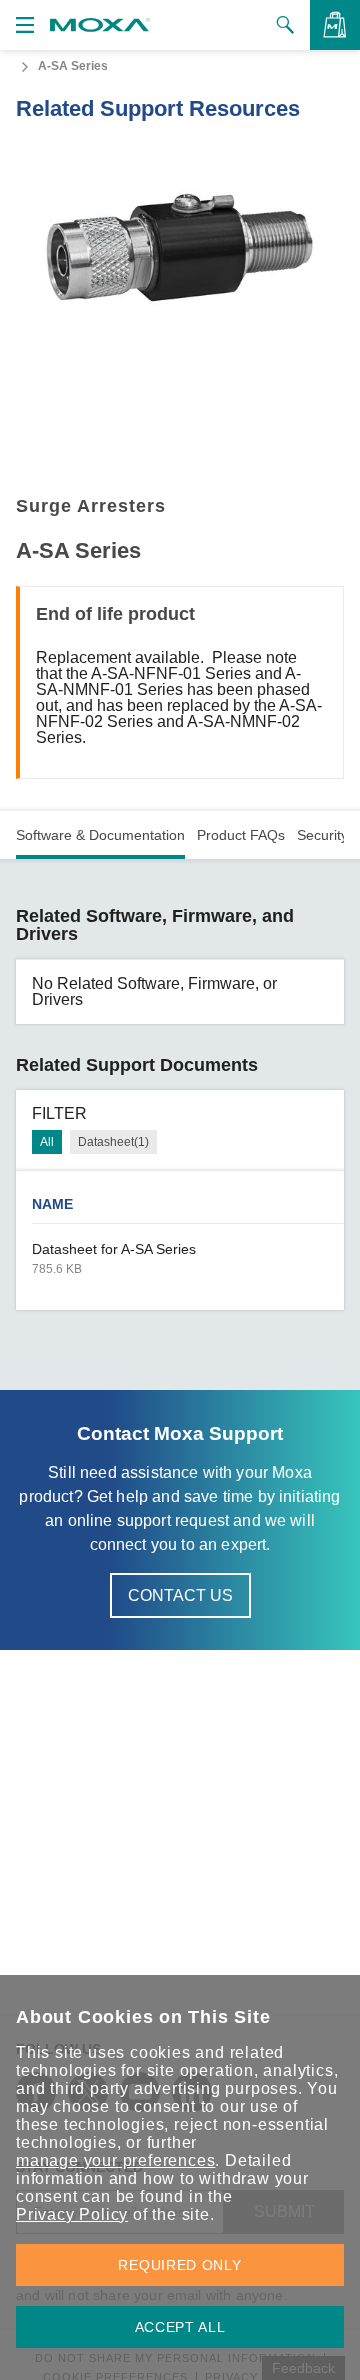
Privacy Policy (72, 2214)
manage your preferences (115, 2160)
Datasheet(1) (113, 1142)
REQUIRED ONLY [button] (179, 2265)
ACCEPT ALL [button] (180, 2327)
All (47, 1142)
